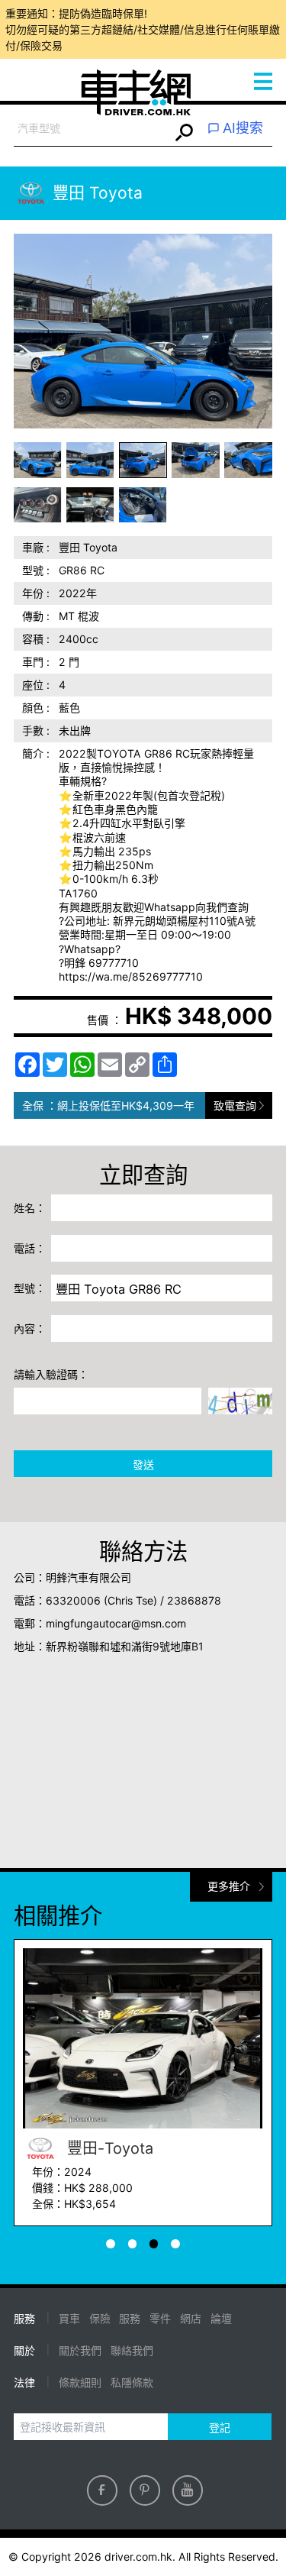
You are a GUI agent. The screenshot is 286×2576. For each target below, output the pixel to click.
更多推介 (229, 1886)
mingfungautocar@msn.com (116, 1623)
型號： (30, 1288)
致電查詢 (235, 1105)
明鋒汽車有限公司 (88, 1577)
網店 (191, 2318)
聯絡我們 (132, 2350)
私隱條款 (132, 2382)
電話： (30, 1248)
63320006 (73, 1600)
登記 (220, 2427)
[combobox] (92, 129)
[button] (38, 460)
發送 (143, 1464)
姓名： (30, 1208)
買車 (69, 2318)
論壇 (221, 2318)
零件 (160, 2318)
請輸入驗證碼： (51, 1374)
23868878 (194, 1600)
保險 (100, 2318)
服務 (130, 2318)
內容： (30, 1328)
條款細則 (80, 2382)
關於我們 (80, 2350)
